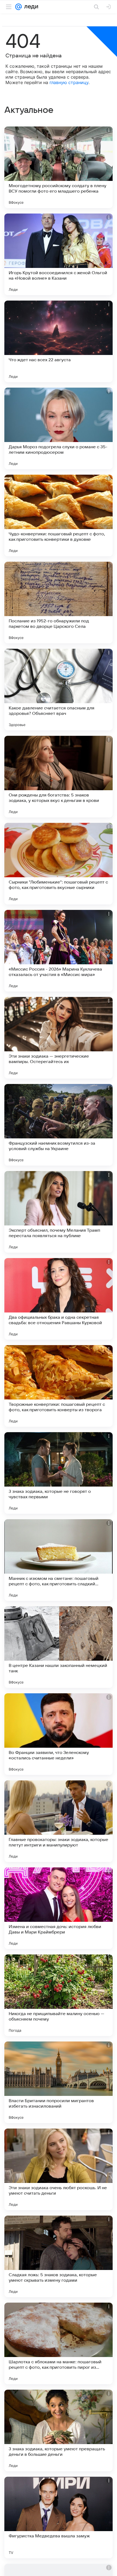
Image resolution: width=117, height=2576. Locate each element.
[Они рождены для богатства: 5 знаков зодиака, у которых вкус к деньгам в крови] (59, 777)
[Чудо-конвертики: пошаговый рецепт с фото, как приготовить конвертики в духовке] (59, 515)
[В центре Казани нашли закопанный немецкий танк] (59, 1647)
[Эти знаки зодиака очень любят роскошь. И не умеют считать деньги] (59, 2169)
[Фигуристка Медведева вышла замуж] (59, 2518)
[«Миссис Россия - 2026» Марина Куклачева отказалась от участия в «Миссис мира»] (59, 951)
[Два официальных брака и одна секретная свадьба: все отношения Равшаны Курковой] (59, 1299)
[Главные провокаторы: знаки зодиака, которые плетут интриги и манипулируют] (59, 1821)
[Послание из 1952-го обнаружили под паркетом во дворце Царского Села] (59, 603)
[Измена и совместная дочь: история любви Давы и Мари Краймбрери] (59, 1908)
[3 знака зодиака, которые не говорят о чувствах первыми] (59, 1473)
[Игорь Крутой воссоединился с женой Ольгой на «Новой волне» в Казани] (59, 254)
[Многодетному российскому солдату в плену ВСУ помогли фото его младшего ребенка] (59, 167)
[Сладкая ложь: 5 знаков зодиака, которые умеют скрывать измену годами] (59, 2256)
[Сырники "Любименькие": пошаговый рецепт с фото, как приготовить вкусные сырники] (59, 864)
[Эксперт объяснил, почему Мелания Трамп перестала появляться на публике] (59, 1212)
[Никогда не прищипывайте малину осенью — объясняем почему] (59, 1995)
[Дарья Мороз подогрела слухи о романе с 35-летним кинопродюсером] (59, 428)
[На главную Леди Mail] (30, 7)
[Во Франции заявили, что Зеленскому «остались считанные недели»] (59, 1734)
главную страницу (69, 82)
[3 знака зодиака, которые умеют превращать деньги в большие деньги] (59, 2430)
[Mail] (19, 7)
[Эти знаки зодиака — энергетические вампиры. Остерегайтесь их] (59, 1038)
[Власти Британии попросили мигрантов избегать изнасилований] (59, 2082)
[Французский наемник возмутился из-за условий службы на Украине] (59, 1125)
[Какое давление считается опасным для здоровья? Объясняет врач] (59, 690)
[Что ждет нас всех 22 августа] (59, 341)
